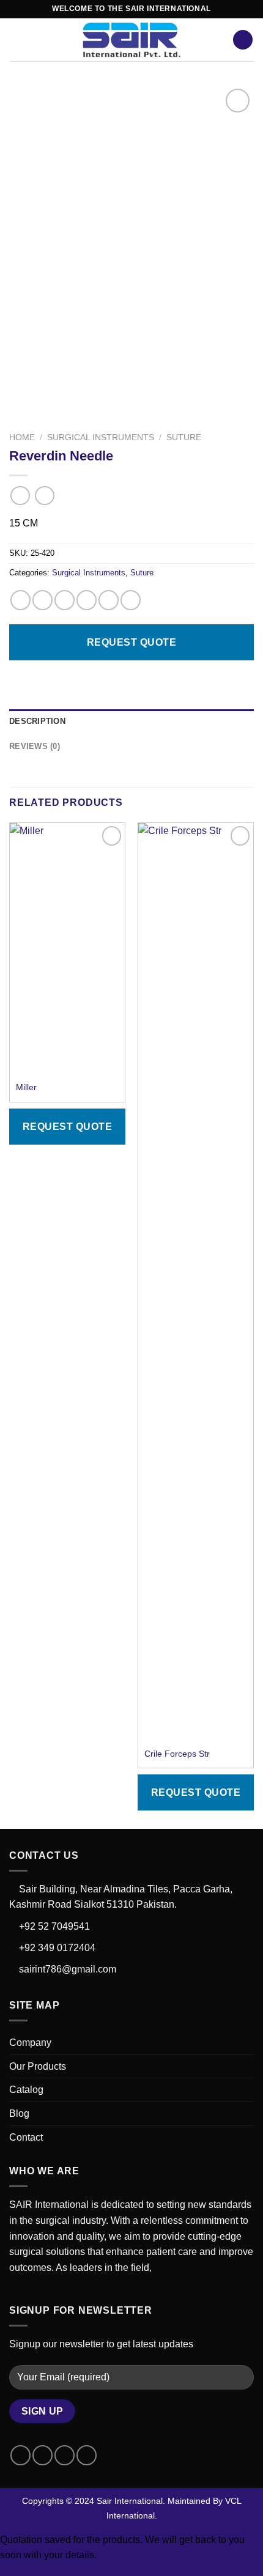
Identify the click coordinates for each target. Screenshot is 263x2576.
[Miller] (67, 949)
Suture (184, 437)
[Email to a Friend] (87, 600)
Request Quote (131, 642)
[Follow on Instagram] (43, 2455)
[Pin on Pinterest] (109, 600)
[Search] (243, 40)
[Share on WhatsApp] (20, 600)
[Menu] (17, 39)
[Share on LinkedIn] (131, 600)
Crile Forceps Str (177, 1754)
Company (30, 2043)
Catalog (26, 2090)
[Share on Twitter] (65, 600)
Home (22, 437)
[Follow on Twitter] (65, 2455)
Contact (26, 2137)
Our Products (38, 2066)
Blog (19, 2113)
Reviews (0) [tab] (35, 746)
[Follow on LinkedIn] (87, 2455)
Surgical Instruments (101, 437)
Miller (26, 1087)
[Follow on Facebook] (20, 2455)
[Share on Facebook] (43, 600)
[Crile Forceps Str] (196, 1282)
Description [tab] (37, 721)
